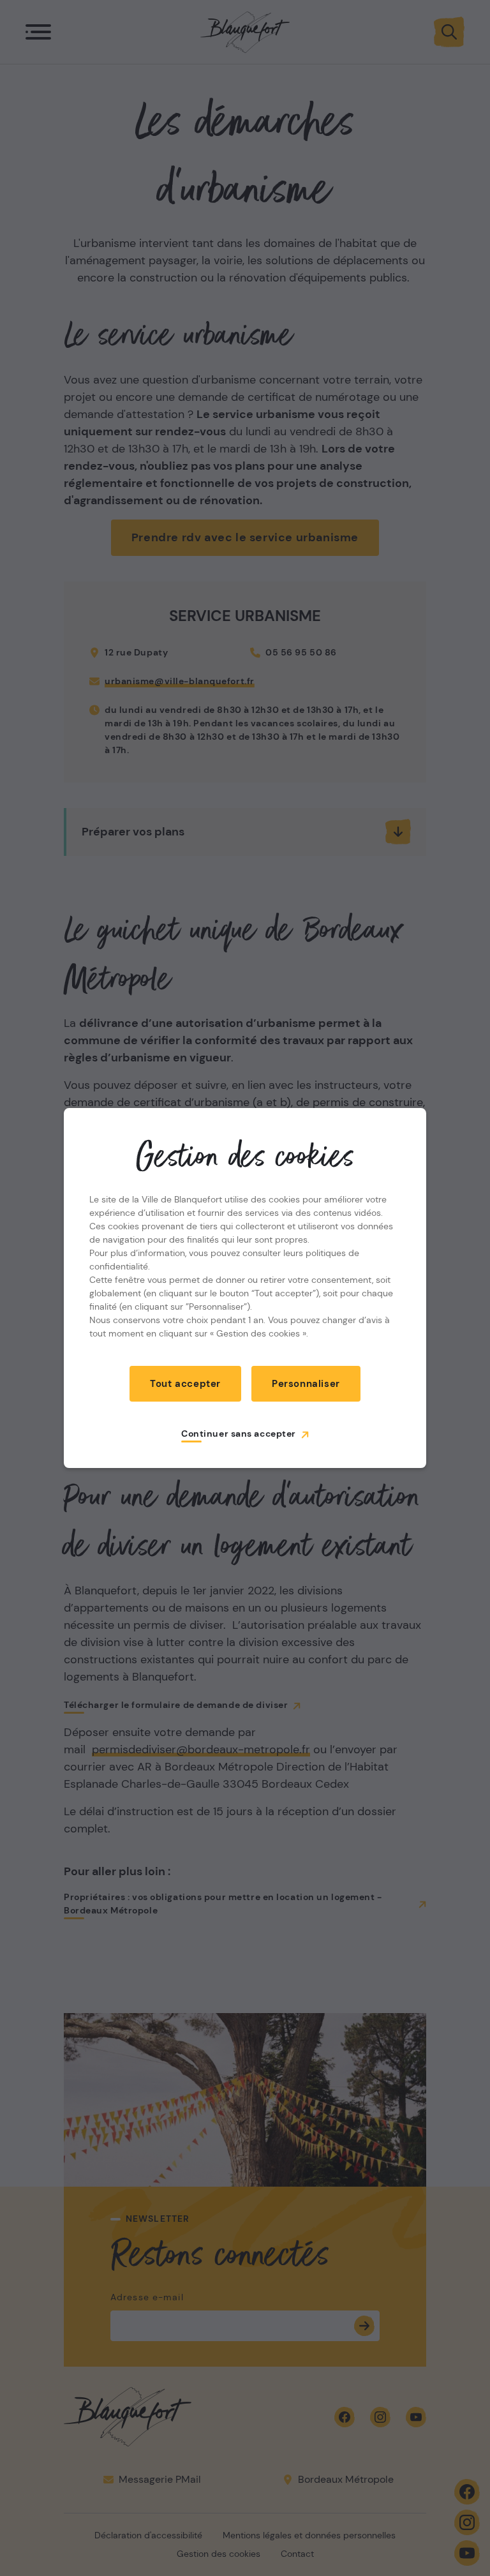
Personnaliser (306, 1384)
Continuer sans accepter (239, 1434)
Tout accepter (185, 1384)
